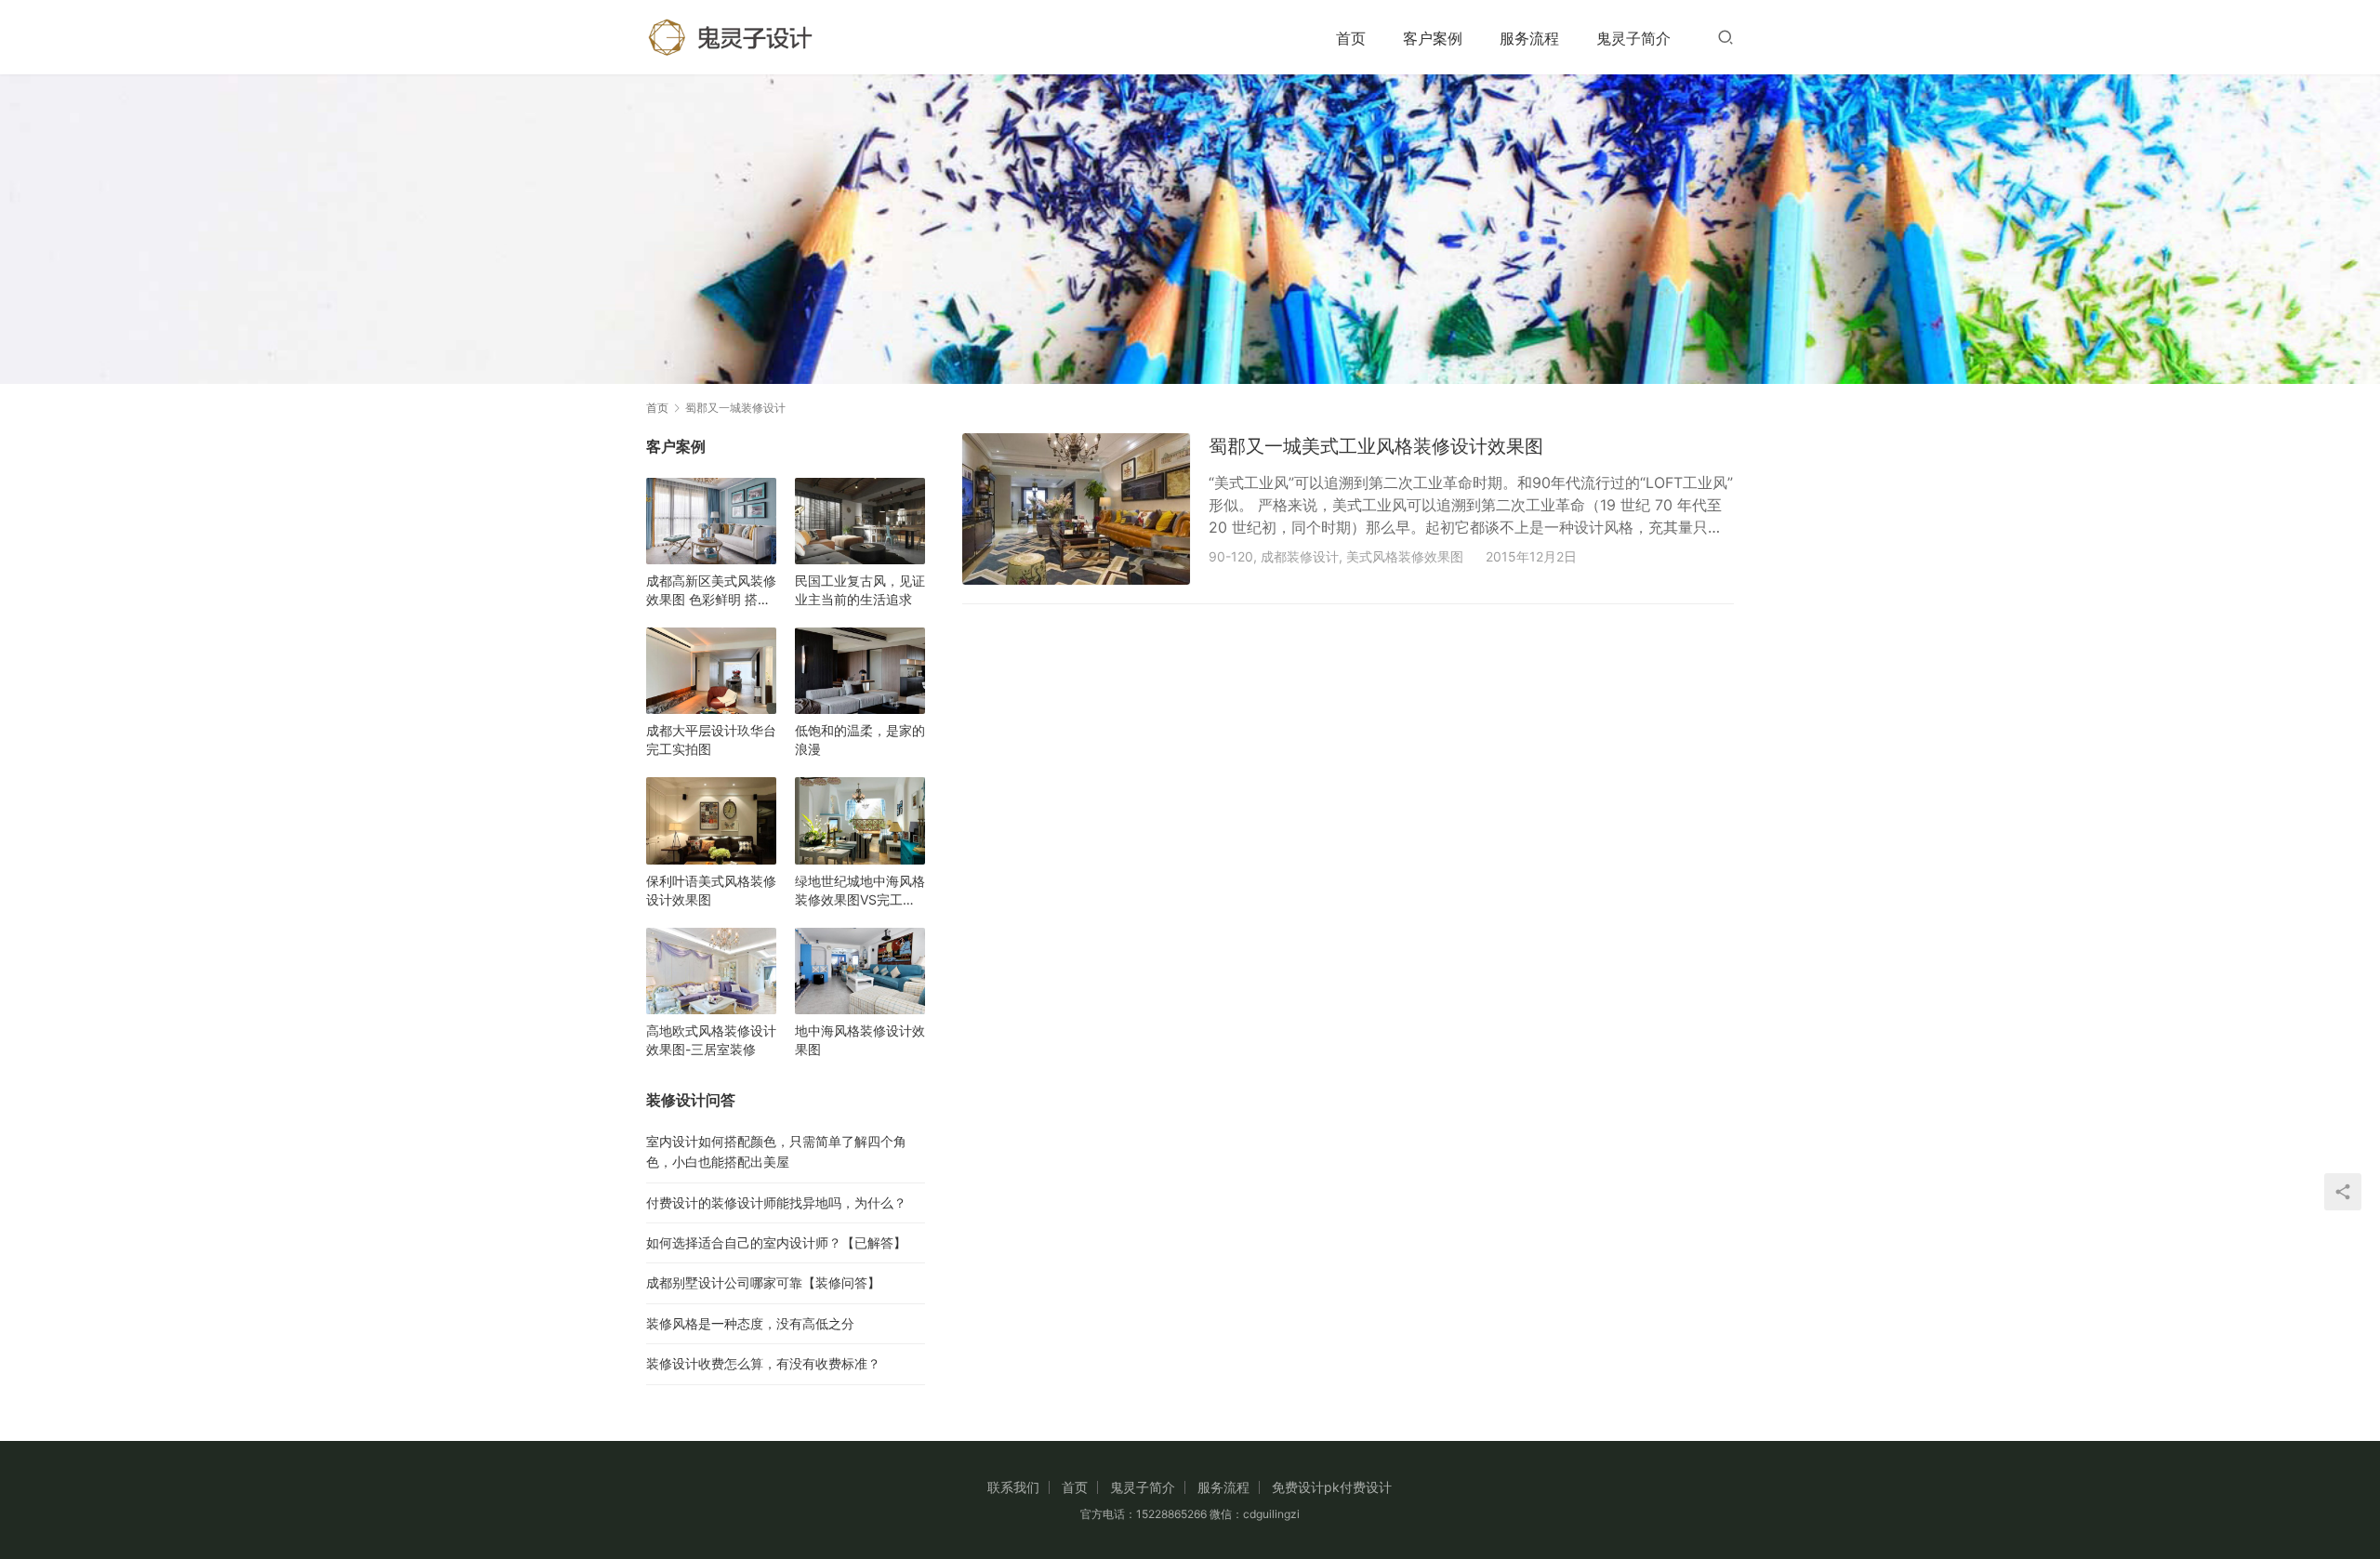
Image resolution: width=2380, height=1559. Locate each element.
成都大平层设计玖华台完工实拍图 (711, 740)
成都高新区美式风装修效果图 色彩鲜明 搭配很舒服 (711, 591)
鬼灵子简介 (1633, 38)
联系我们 (1013, 1487)
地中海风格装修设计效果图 (860, 1040)
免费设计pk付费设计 (1332, 1487)
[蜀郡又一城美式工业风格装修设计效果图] (1076, 509)
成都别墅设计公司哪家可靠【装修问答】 (763, 1282)
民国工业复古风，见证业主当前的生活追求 (860, 590)
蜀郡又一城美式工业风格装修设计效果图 (1376, 446)
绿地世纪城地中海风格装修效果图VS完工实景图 (860, 891)
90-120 (1231, 556)
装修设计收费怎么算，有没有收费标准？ (763, 1363)
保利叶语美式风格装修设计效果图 (711, 890)
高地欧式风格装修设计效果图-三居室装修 (711, 1040)
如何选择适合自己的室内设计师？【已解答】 (776, 1242)
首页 (1351, 38)
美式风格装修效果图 (1405, 556)
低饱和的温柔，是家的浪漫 (860, 740)
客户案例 (1433, 38)
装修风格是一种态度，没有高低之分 (750, 1323)
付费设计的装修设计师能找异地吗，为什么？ (776, 1202)
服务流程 (1529, 38)
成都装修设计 (1300, 556)
